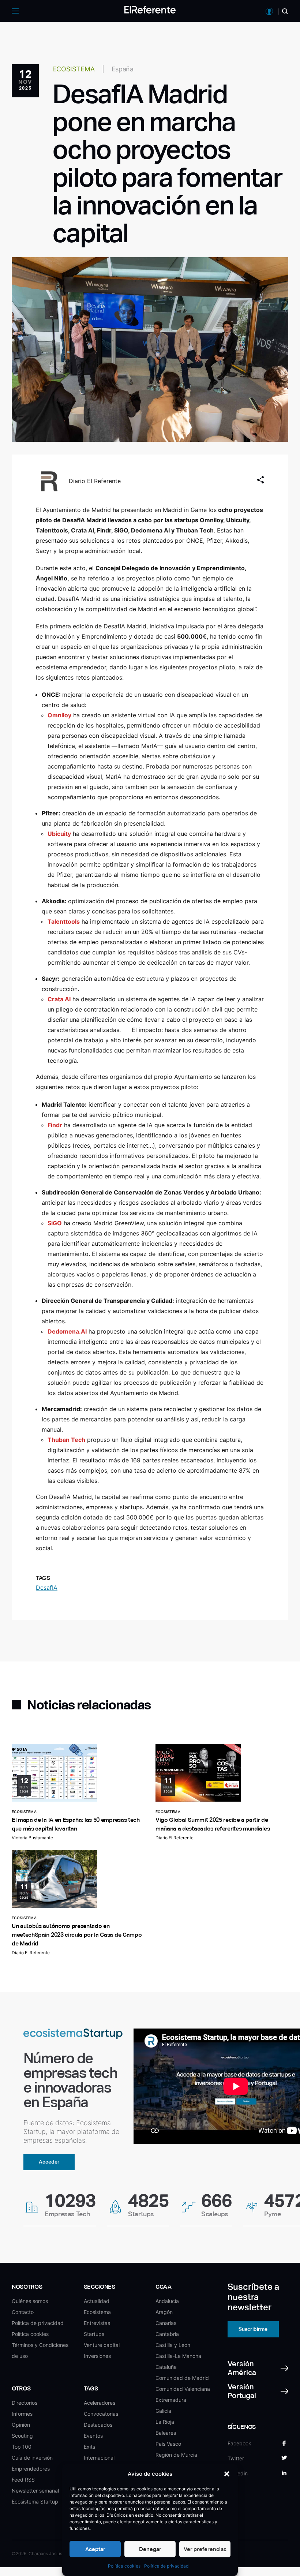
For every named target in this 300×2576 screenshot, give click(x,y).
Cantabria (167, 2334)
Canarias (166, 2323)
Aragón (164, 2312)
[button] (227, 2474)
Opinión (21, 2425)
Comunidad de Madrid (182, 2378)
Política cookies (124, 2566)
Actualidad (97, 2301)
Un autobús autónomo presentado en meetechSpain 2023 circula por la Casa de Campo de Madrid (77, 1935)
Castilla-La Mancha (178, 2356)
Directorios (25, 2403)
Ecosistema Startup (35, 2502)
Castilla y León (173, 2345)
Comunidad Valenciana (183, 2389)
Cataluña (166, 2367)
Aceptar (95, 2549)
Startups (94, 2334)
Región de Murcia (176, 2455)
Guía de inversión (32, 2458)
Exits (89, 2447)
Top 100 (22, 2447)
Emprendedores (31, 2469)
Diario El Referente (95, 481)
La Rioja (165, 2422)
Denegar (150, 2549)
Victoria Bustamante (32, 1838)
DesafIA (47, 1588)
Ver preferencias (205, 2549)
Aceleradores (100, 2403)
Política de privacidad (166, 2566)
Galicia (163, 2411)
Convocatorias (101, 2414)
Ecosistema (97, 2312)
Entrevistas (97, 2323)
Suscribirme (253, 2329)
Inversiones (97, 2356)
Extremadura (171, 2400)
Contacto (23, 2312)
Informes (22, 2414)
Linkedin (238, 2473)
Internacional (99, 2458)
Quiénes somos (30, 2301)
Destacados (98, 2425)
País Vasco (168, 2444)
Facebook (239, 2443)
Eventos (93, 2436)
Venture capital (102, 2345)
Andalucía (167, 2301)
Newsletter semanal (35, 2491)
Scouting (22, 2436)
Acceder (49, 2162)
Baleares (166, 2433)
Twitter (236, 2458)
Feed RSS (23, 2480)
